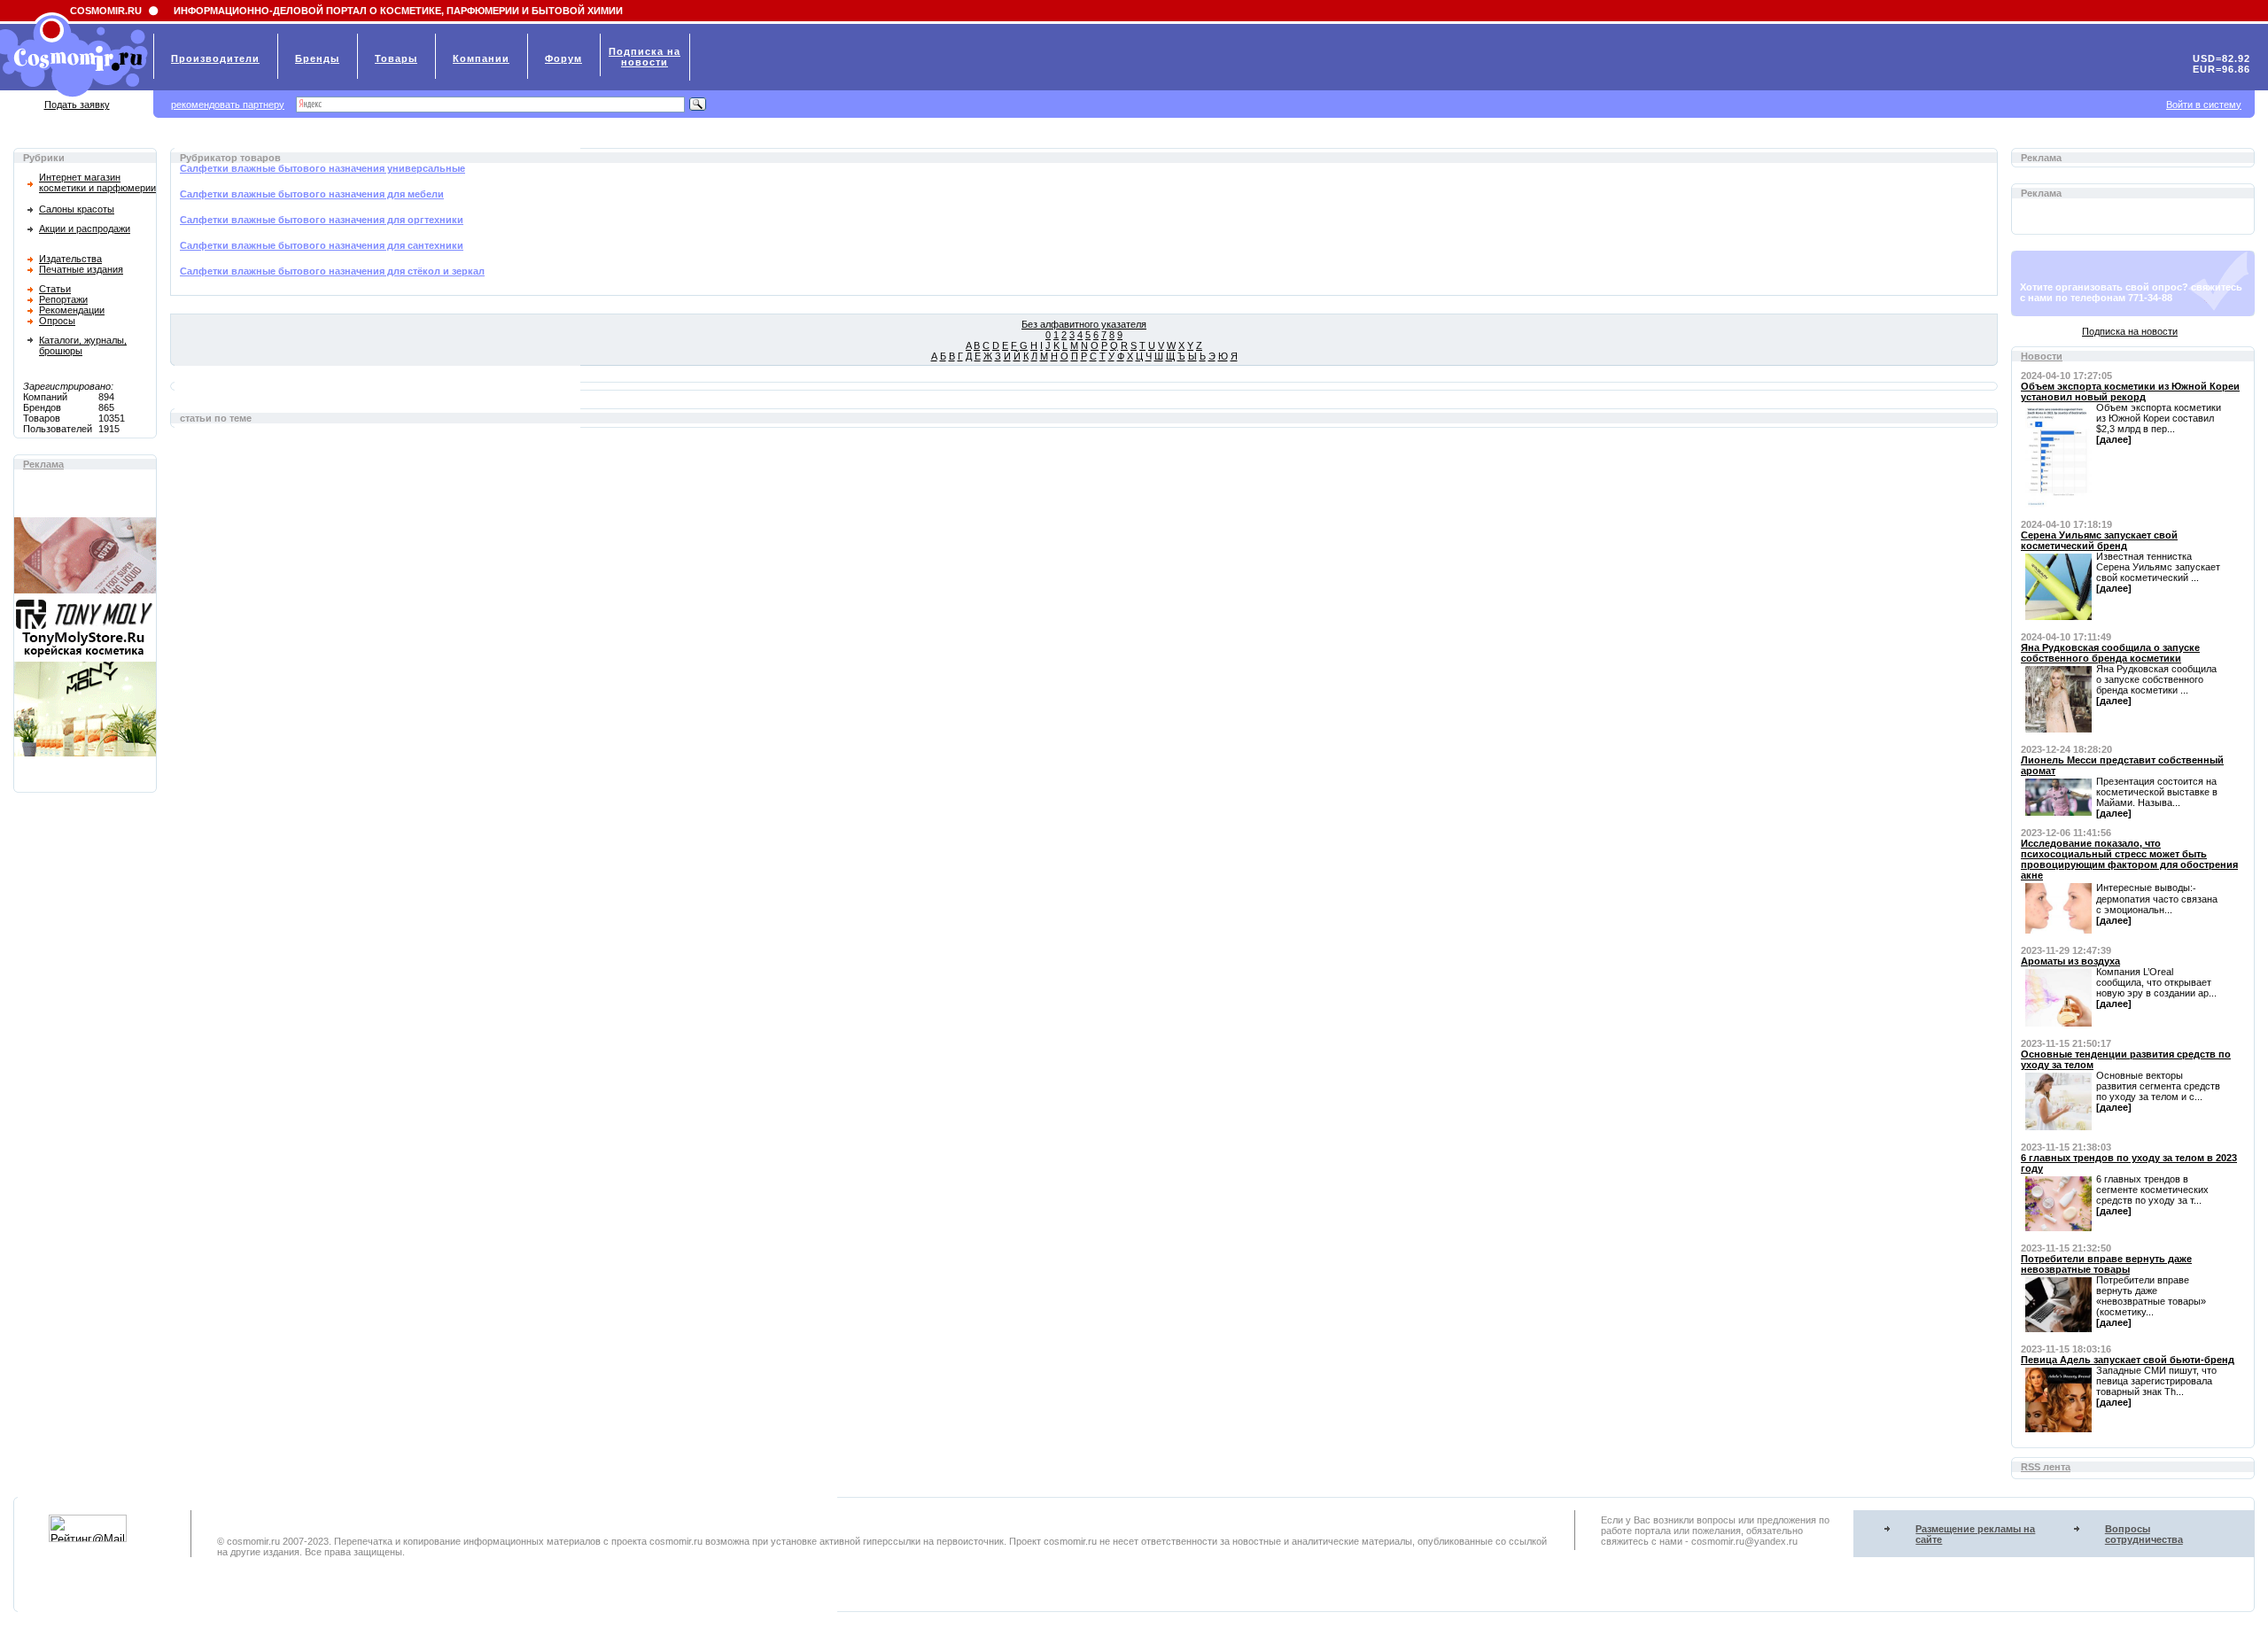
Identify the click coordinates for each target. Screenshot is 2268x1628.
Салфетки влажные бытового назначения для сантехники (322, 245)
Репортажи (63, 299)
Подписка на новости (2130, 331)
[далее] (2114, 439)
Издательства (70, 259)
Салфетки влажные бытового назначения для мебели (312, 194)
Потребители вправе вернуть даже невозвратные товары (2106, 1264)
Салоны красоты (77, 209)
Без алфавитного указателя (1084, 324)
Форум (563, 58)
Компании (481, 58)
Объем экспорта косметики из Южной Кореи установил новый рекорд (2130, 391)
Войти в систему (2204, 105)
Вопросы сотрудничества (2144, 1534)
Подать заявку (77, 105)
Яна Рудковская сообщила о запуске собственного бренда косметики (2110, 653)
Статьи (55, 289)
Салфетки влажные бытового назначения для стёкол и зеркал (332, 271)
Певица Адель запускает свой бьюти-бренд (2128, 1360)
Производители (215, 58)
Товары (396, 58)
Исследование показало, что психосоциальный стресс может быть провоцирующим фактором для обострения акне (2129, 859)
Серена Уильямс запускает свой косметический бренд (2099, 540)
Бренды (317, 58)
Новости (2042, 356)
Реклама (43, 464)
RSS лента (2046, 1467)
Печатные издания (81, 269)
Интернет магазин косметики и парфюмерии (97, 182)
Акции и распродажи (85, 229)
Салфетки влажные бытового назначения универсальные (322, 168)
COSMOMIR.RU (106, 11)
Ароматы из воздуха (2070, 961)
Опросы (57, 321)
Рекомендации (72, 310)
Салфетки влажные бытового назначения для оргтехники (322, 220)
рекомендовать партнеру (228, 105)
